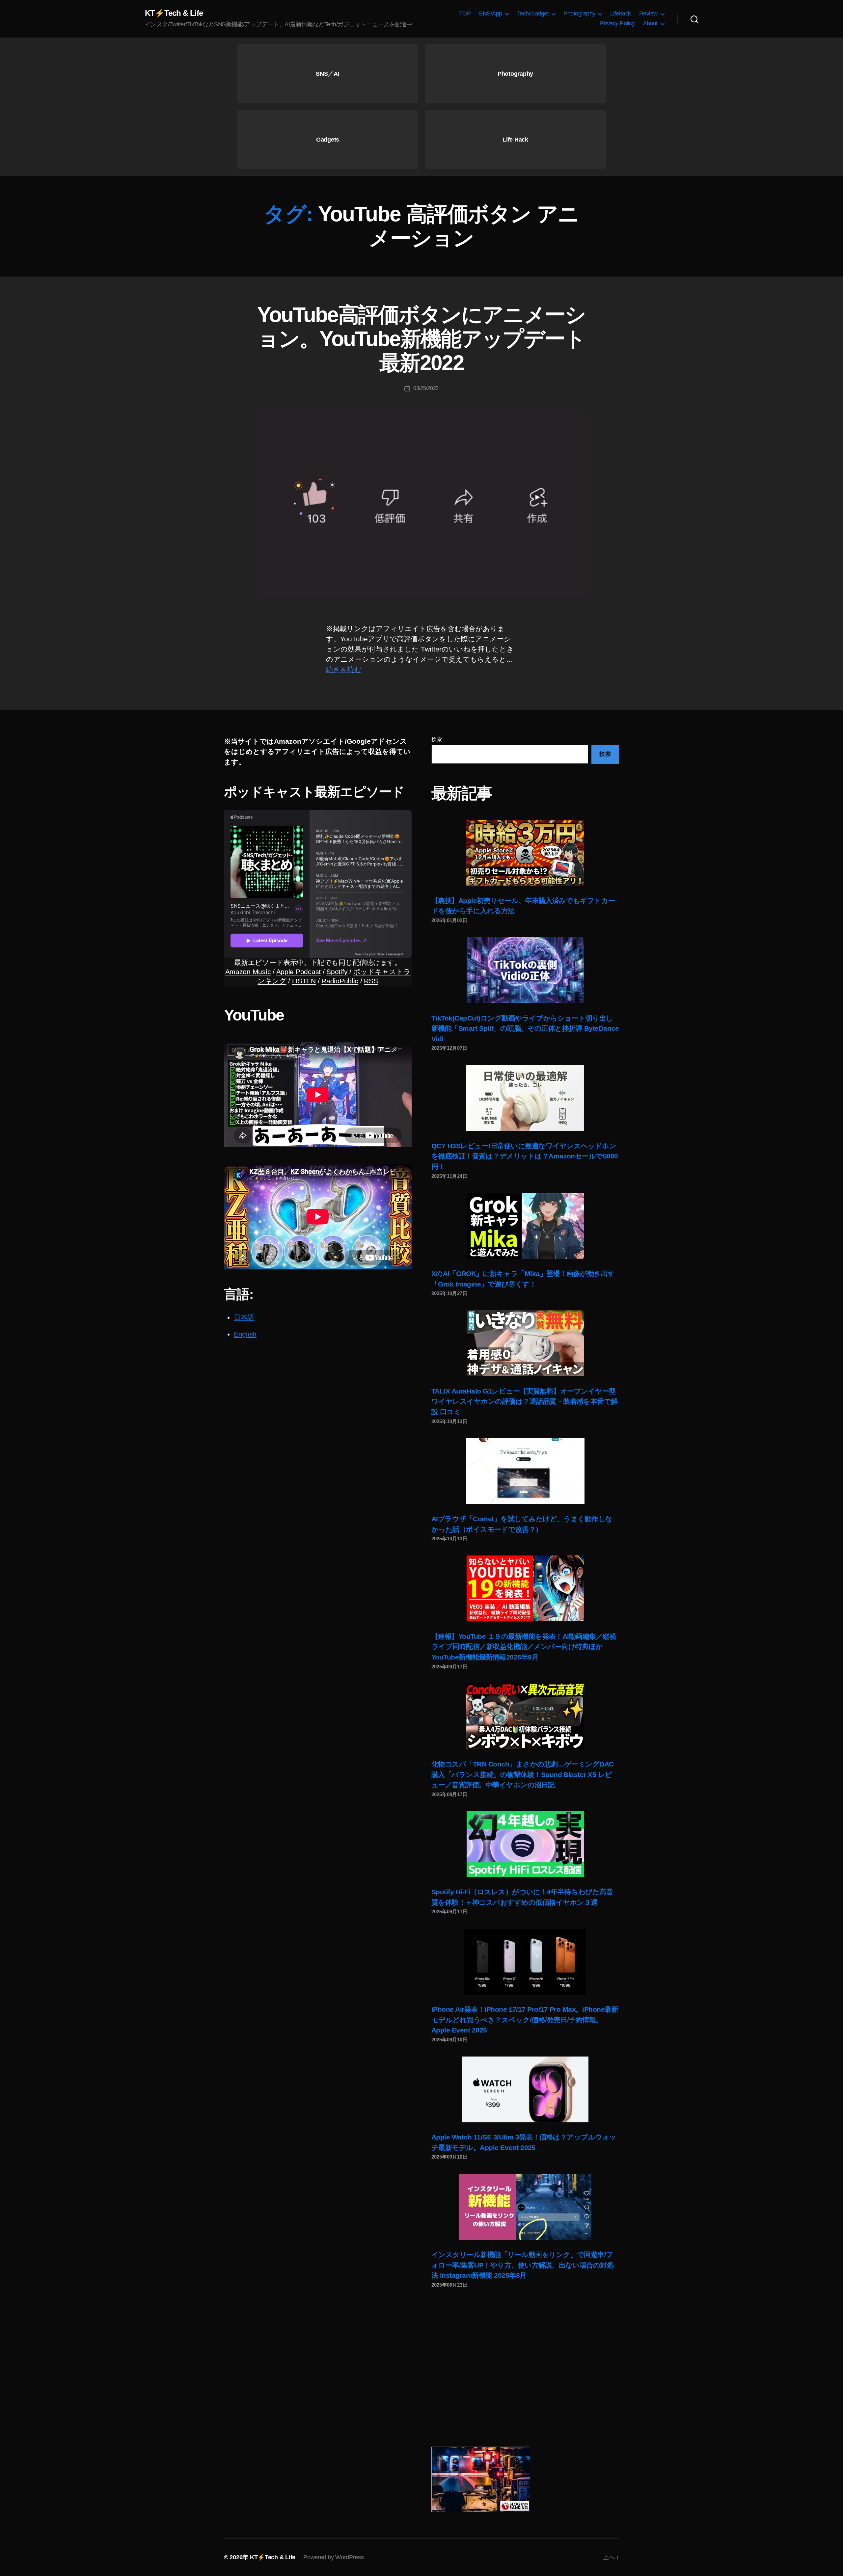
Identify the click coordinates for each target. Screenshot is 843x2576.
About (650, 23)
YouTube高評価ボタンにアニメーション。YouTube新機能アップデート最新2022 (421, 339)
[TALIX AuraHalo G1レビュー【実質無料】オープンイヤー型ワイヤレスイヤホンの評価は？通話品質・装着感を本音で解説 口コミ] (525, 1343)
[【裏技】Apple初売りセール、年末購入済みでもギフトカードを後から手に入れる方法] (525, 853)
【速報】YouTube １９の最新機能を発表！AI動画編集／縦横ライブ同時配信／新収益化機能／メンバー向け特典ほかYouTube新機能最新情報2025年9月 (524, 1647)
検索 (436, 739)
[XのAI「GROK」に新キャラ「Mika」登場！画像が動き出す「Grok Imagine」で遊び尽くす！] (525, 1226)
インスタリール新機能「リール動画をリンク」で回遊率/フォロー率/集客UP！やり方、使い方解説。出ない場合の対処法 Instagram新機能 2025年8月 (522, 2265)
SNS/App (490, 13)
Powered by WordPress (334, 2557)
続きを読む (344, 669)
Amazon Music (248, 972)
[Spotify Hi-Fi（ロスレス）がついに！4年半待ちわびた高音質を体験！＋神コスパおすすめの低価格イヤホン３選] (525, 1844)
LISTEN (304, 981)
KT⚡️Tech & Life (174, 13)
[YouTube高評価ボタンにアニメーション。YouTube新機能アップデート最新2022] (421, 505)
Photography (579, 13)
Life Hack (515, 140)
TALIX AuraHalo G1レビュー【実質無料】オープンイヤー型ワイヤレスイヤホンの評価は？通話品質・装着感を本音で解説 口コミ (525, 1401)
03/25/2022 (426, 388)
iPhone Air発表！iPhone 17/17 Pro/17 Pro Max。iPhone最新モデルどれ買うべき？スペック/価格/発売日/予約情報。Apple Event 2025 (525, 2020)
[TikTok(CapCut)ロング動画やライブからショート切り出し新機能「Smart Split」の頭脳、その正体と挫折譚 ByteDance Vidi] (525, 970)
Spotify (337, 972)
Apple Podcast (299, 972)
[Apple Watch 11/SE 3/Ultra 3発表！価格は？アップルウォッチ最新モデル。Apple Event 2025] (525, 2089)
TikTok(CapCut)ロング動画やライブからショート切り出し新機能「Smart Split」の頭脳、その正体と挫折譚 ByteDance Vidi (525, 1028)
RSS (371, 981)
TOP (465, 13)
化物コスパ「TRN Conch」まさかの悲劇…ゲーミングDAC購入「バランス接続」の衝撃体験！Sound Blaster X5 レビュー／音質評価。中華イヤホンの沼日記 (523, 1774)
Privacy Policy (617, 23)
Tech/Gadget (533, 13)
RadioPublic (340, 981)
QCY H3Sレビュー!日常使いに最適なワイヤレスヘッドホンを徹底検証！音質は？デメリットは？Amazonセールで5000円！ (525, 1156)
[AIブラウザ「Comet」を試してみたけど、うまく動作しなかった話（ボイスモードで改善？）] (525, 1471)
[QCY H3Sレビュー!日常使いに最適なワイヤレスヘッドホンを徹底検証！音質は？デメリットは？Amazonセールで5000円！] (525, 1098)
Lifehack (621, 13)
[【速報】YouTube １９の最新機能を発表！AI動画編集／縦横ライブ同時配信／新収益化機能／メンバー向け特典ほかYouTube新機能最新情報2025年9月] (525, 1588)
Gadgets (328, 140)
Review (648, 13)
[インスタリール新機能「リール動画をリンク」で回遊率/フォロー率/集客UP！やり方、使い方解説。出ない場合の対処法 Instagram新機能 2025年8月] (525, 2207)
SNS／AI (327, 74)
